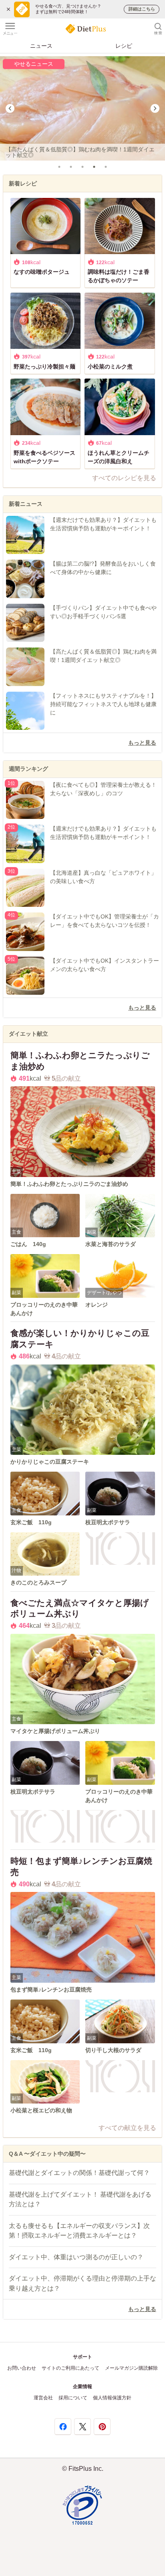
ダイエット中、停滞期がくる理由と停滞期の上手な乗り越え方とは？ (82, 2283)
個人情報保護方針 (112, 2398)
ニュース (41, 46)
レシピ (124, 46)
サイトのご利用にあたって (70, 2368)
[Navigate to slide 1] (59, 167)
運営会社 (43, 2398)
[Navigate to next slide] (155, 108)
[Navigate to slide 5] (106, 167)
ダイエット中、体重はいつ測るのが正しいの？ (76, 2257)
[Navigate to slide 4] (94, 167)
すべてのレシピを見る (124, 478)
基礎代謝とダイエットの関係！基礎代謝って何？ (79, 2173)
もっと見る (142, 743)
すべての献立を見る (127, 2128)
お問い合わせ (22, 2368)
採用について (73, 2398)
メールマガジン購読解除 (131, 2368)
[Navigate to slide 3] (83, 167)
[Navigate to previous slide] (10, 108)
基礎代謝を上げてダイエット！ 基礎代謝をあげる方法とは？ (80, 2199)
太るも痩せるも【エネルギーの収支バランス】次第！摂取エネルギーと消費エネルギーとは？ (79, 2231)
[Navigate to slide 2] (71, 167)
